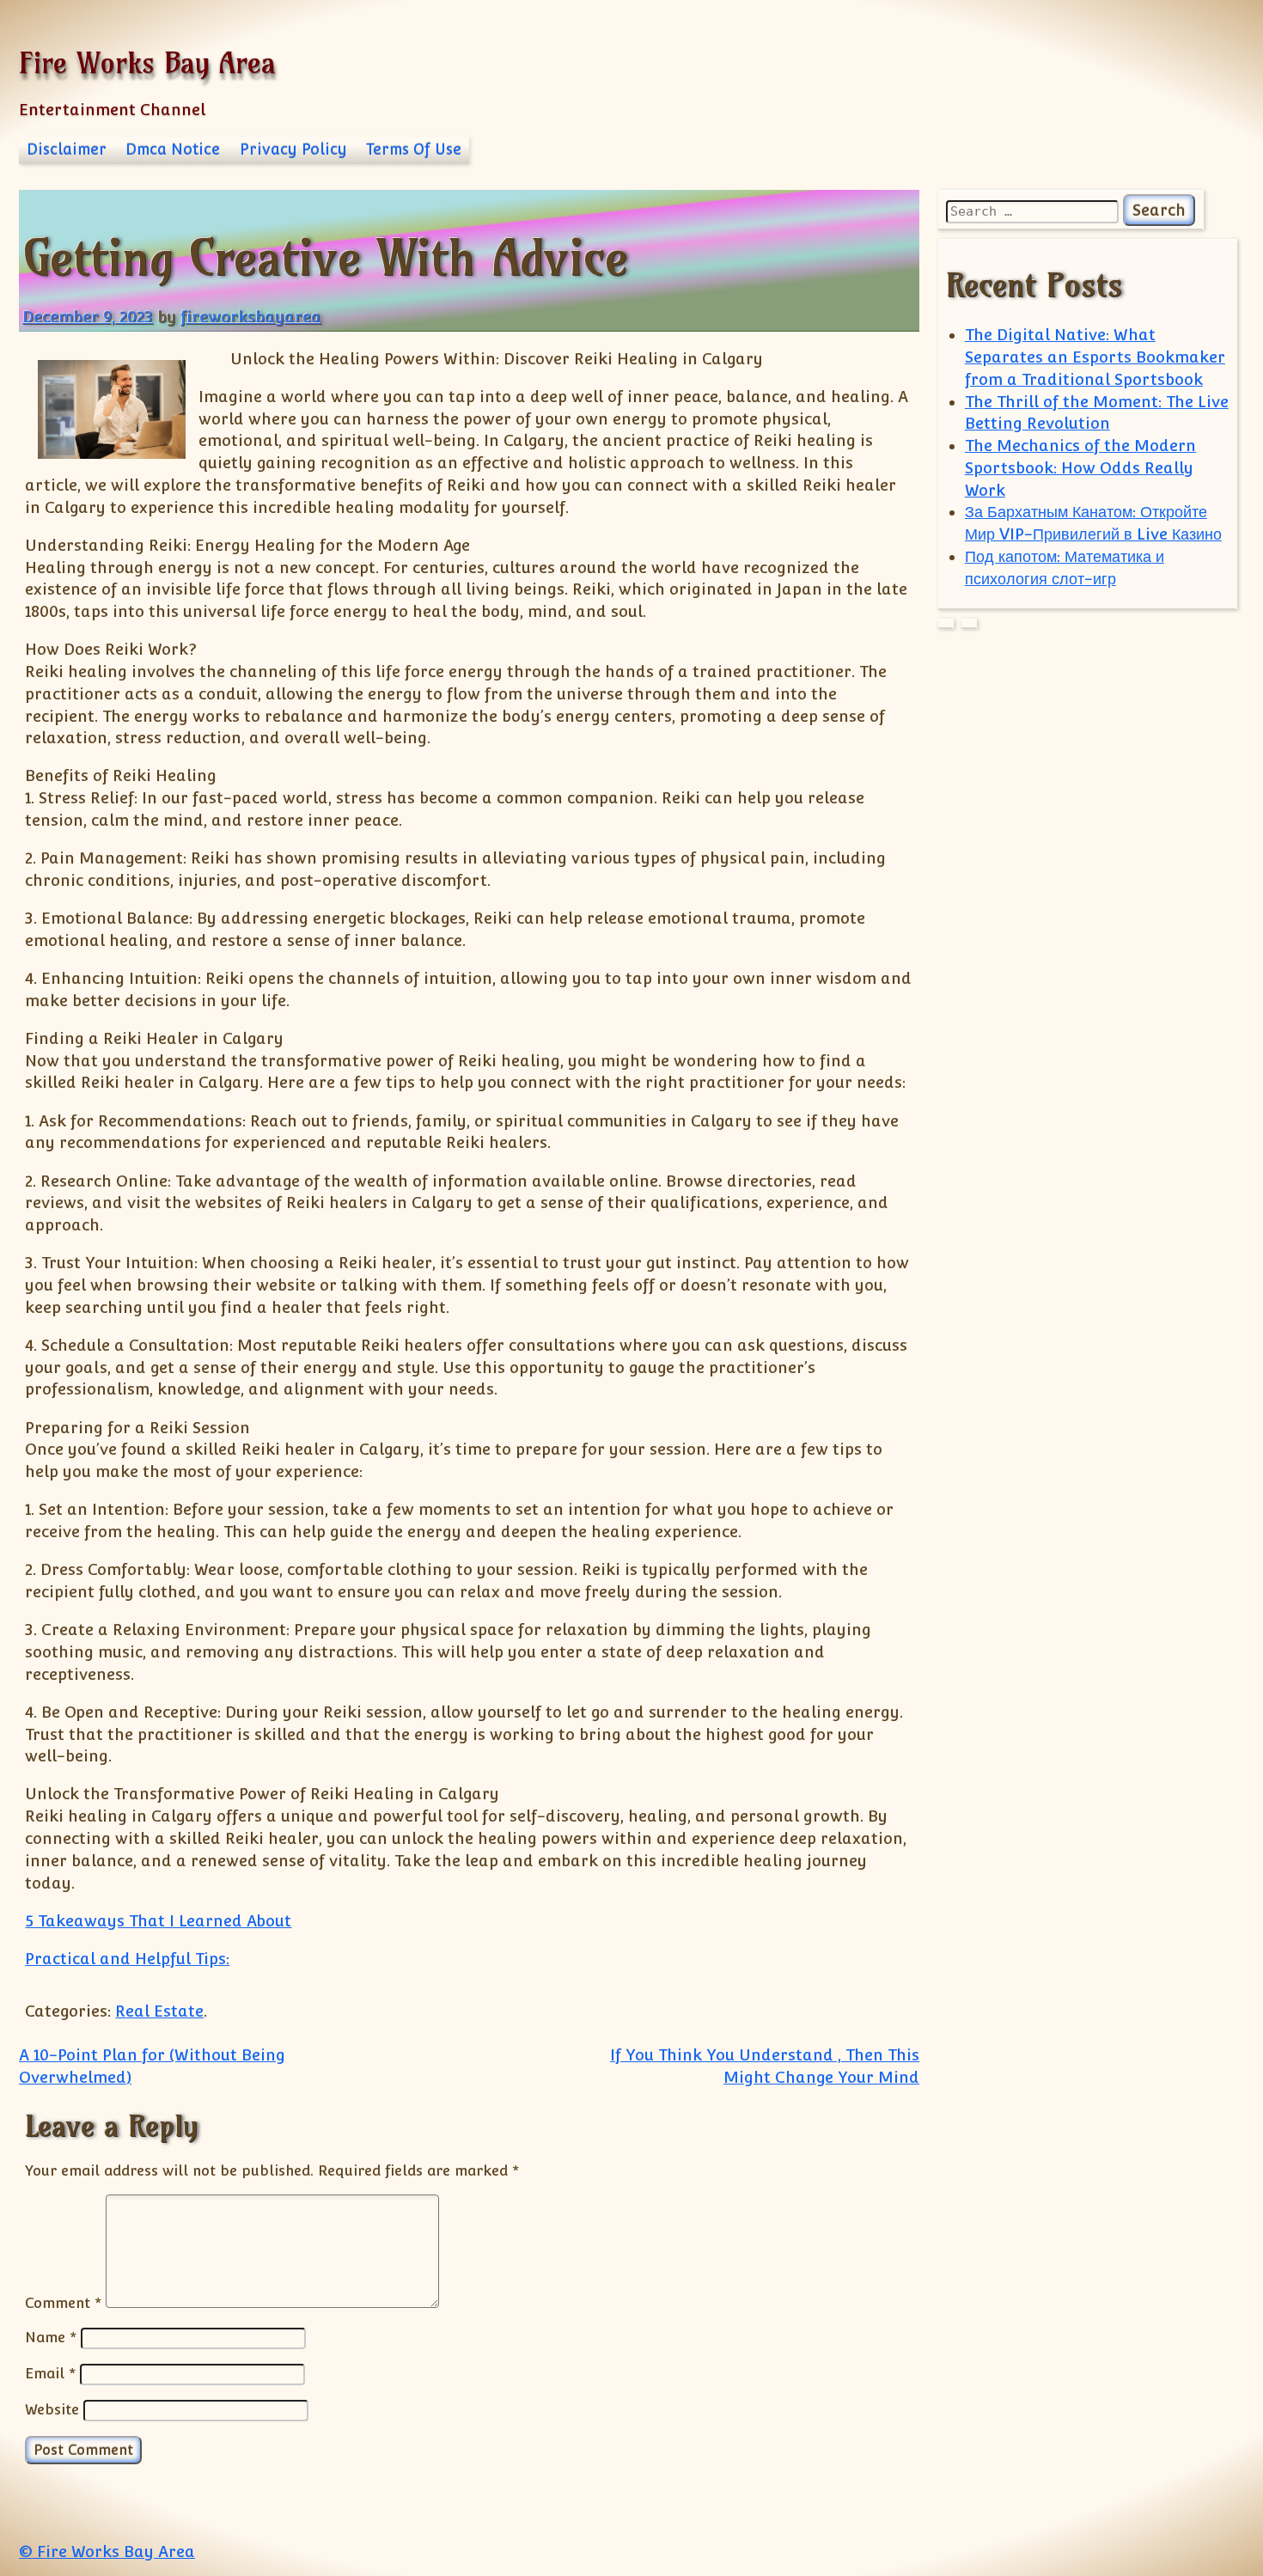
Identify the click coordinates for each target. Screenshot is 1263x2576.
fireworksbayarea (251, 317)
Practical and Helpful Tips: (127, 1959)
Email (50, 2373)
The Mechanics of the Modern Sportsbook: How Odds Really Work (1080, 468)
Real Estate (159, 2011)
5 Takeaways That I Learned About (158, 1921)
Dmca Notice (173, 150)
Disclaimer (67, 150)
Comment (63, 2303)
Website (52, 2409)
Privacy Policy (293, 150)
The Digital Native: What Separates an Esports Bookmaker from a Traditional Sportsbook (1095, 357)
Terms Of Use (414, 150)
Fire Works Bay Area (147, 62)
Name (51, 2337)
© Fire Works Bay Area (107, 2552)
